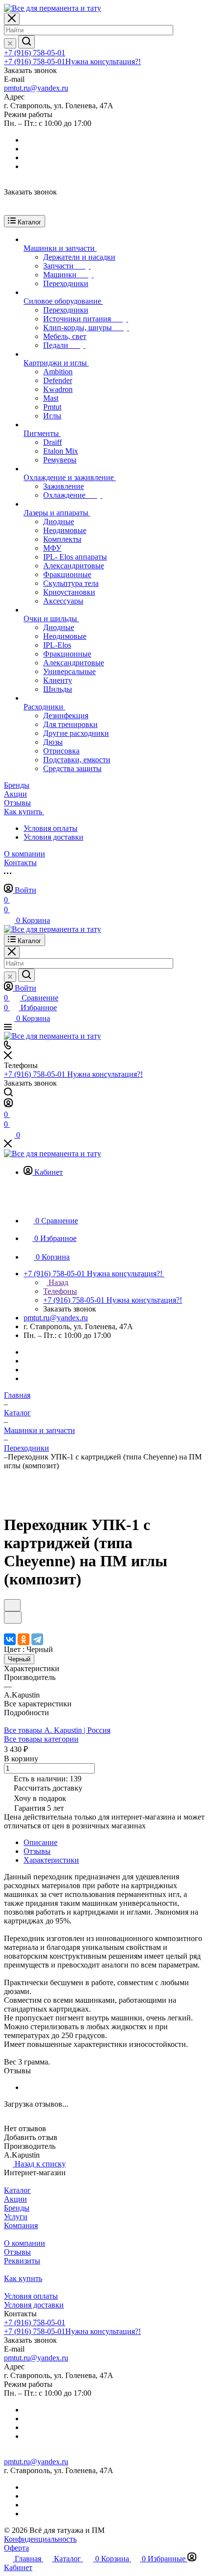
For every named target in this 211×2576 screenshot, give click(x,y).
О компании (25, 2243)
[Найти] (26, 42)
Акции (15, 2199)
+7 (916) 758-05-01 (35, 53)
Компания (21, 2225)
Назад (57, 1282)
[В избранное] (12, 1605)
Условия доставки (53, 837)
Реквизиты (22, 2261)
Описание (40, 1842)
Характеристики (51, 1860)
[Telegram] (37, 1639)
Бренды (17, 2208)
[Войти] (8, 1105)
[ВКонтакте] (10, 1639)
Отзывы (37, 1851)
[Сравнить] (13, 1617)
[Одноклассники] (24, 1639)
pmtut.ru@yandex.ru (36, 88)
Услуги (16, 2217)
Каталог (17, 2190)
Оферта (16, 2548)
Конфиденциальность (40, 2539)
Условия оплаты (51, 828)
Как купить (23, 2278)
